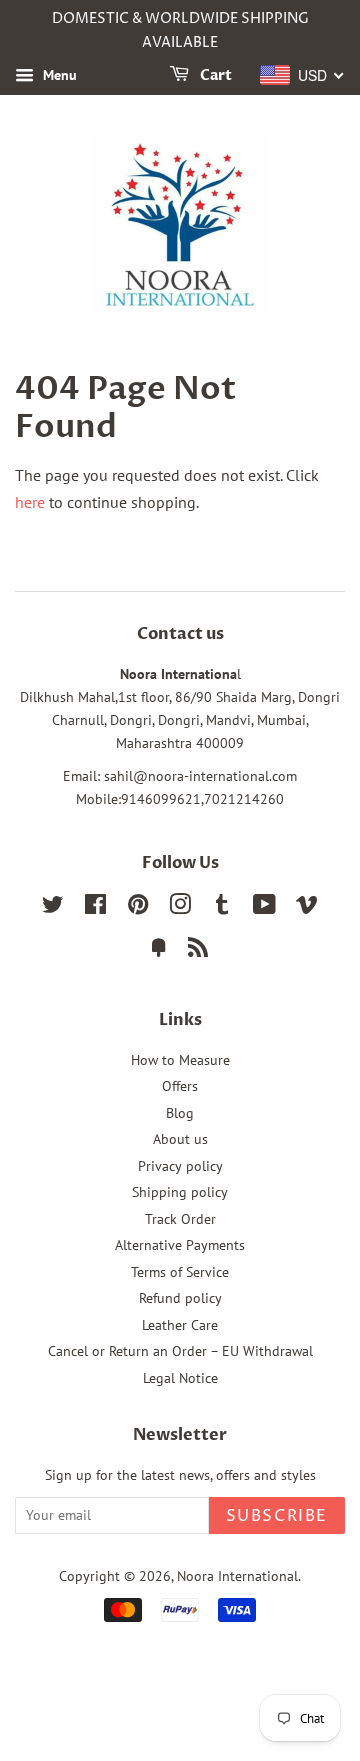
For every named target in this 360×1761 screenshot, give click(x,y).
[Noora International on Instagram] (180, 908)
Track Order (180, 1219)
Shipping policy (180, 1192)
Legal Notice (180, 1378)
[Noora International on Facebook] (95, 908)
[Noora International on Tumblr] (222, 908)
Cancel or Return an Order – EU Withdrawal (180, 1351)
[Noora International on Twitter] (53, 908)
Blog (180, 1113)
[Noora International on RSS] (198, 951)
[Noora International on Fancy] (159, 951)
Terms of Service (180, 1272)
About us (180, 1139)
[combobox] (302, 75)
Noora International (237, 1576)
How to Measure (180, 1060)
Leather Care (180, 1325)
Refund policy (180, 1298)
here (30, 502)
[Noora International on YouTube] (264, 908)
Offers (180, 1086)
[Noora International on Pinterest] (138, 908)
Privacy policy (180, 1166)
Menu (58, 75)
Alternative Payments (180, 1245)
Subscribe (277, 1516)
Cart (214, 75)
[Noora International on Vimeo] (307, 908)
